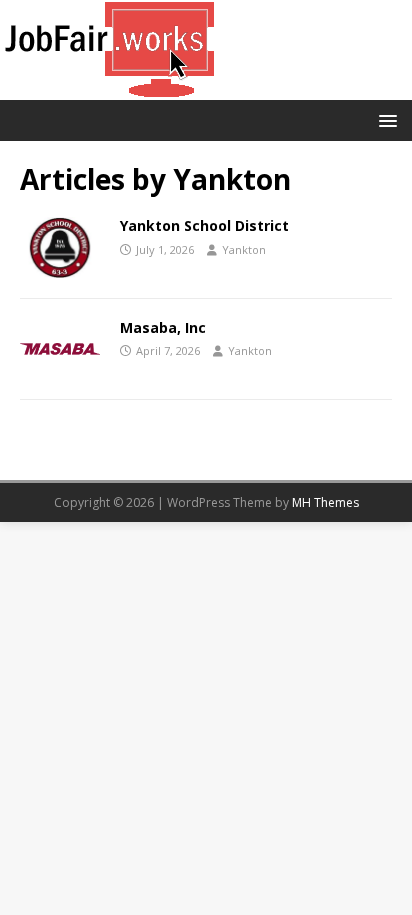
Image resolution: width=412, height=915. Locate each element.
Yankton (244, 249)
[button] (384, 119)
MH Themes (325, 502)
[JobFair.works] (112, 88)
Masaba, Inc (163, 327)
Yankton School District (204, 225)
